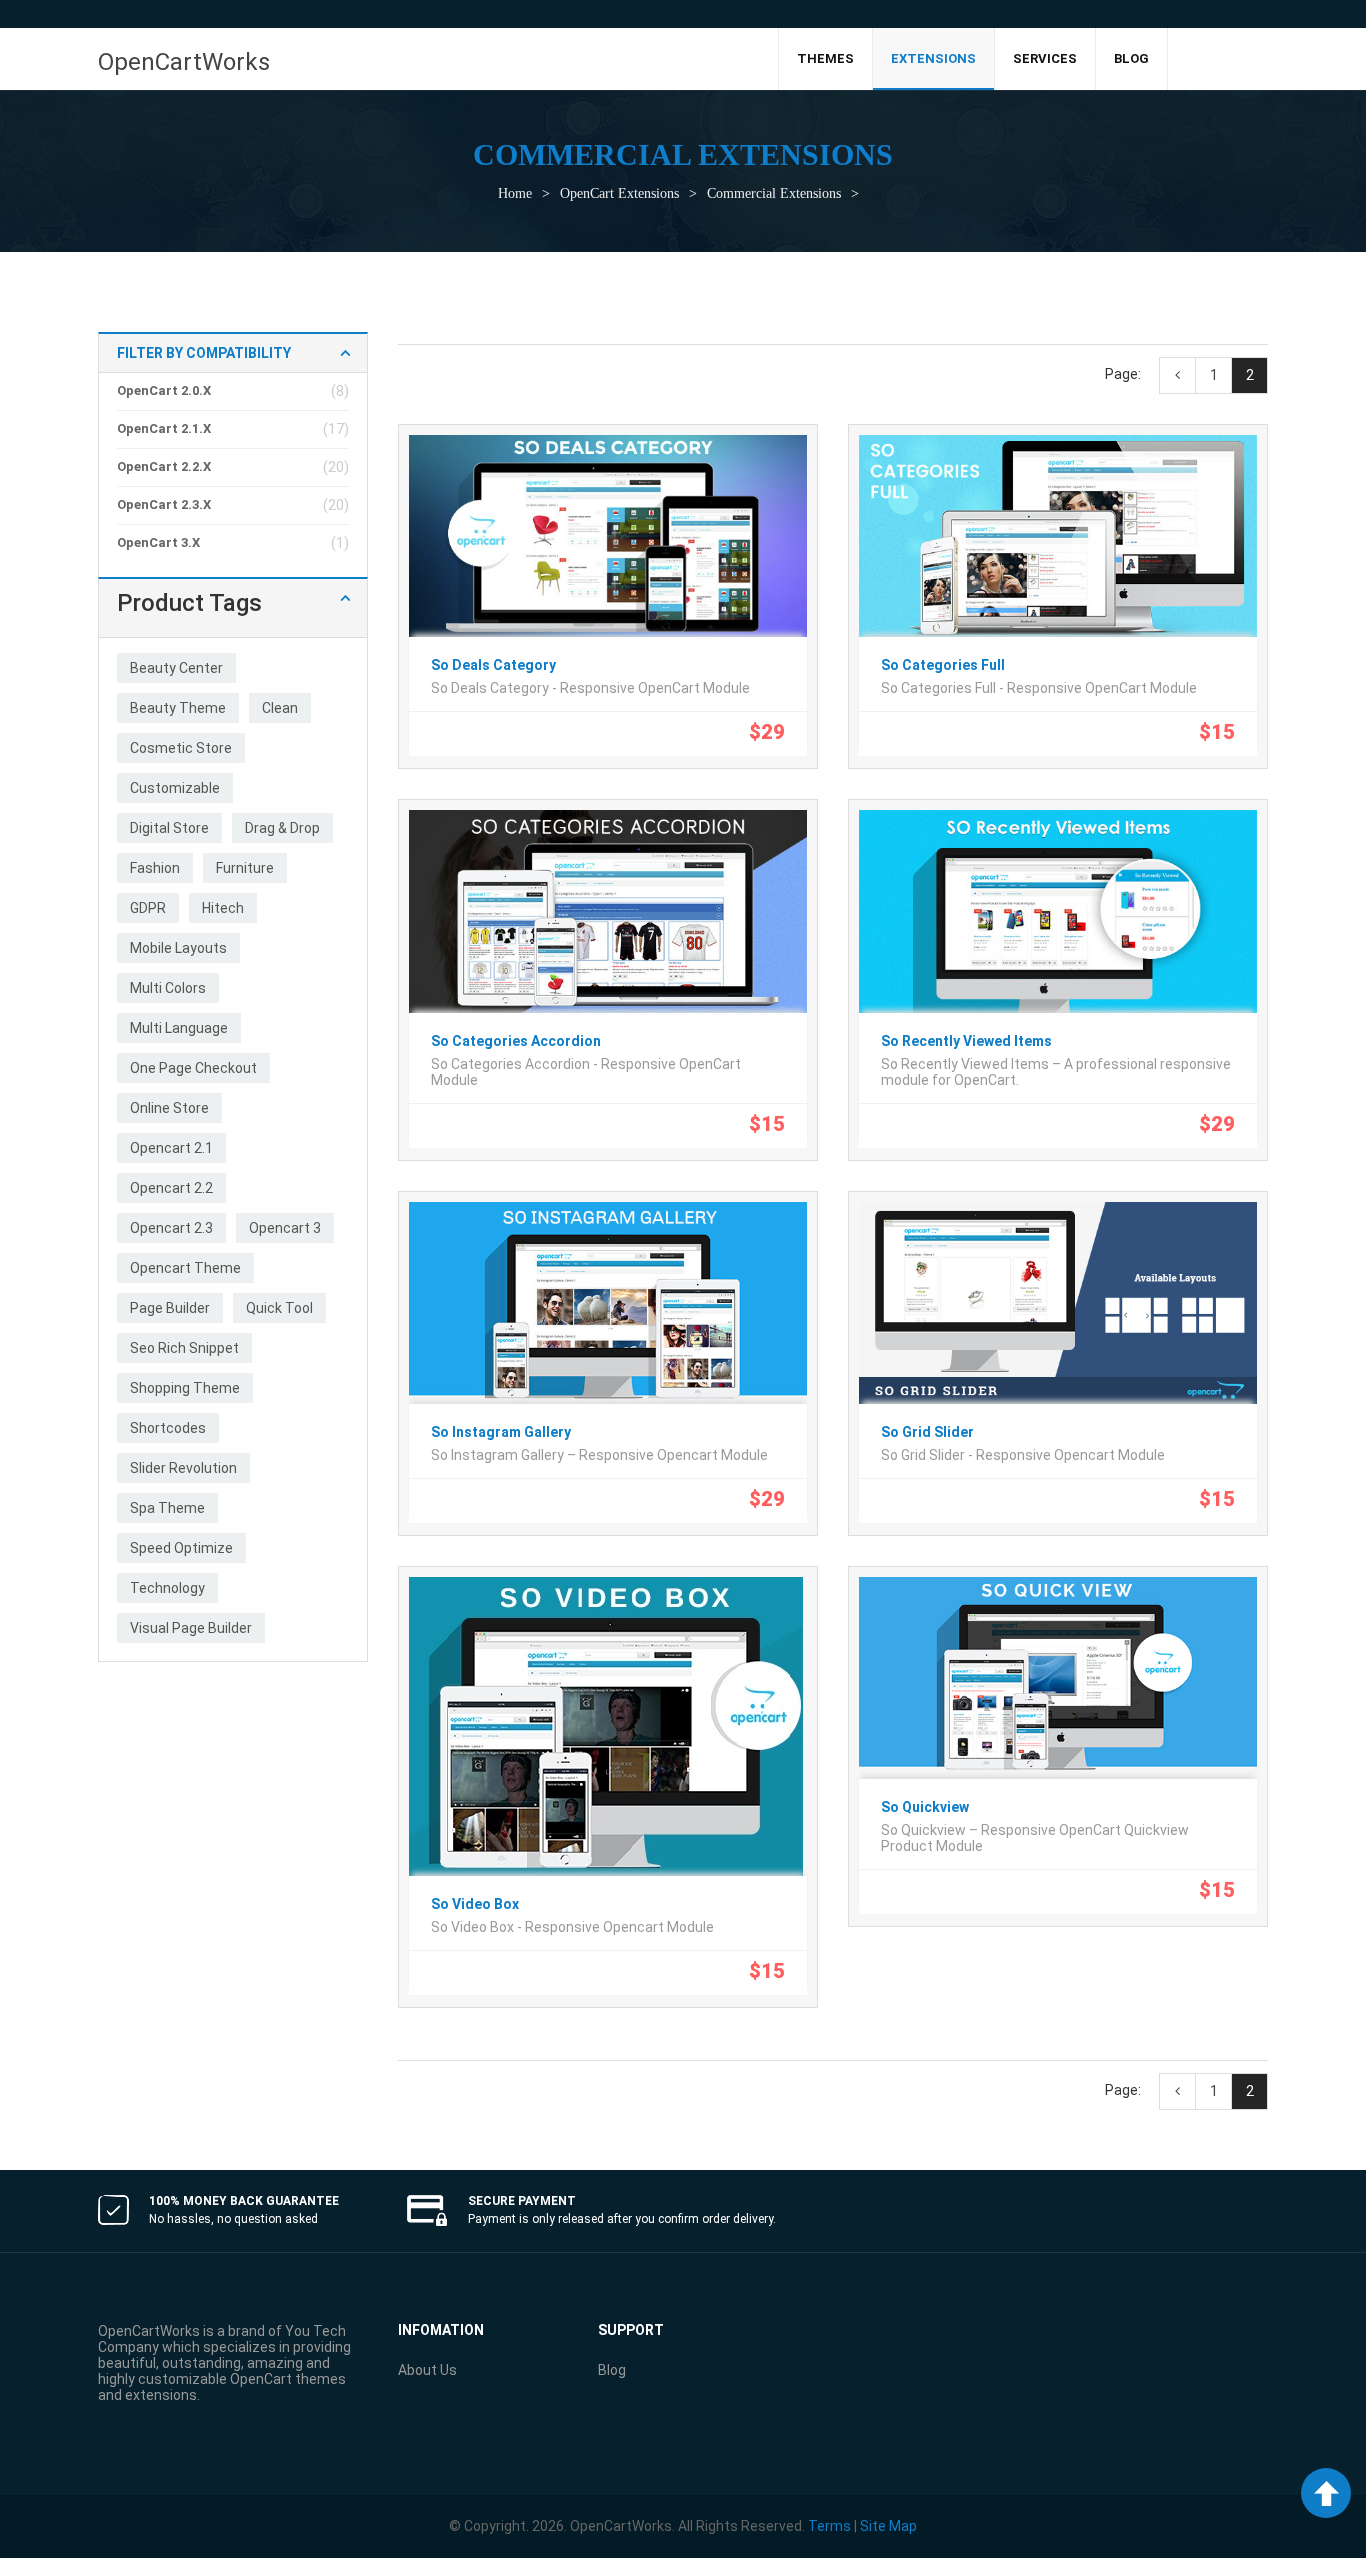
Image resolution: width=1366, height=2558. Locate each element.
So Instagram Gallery (501, 1432)
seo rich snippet (184, 1348)
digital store (169, 828)
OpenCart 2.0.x (164, 390)
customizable (175, 788)
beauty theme (178, 708)
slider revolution (183, 1468)
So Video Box (475, 1904)
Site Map (888, 2526)
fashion (155, 868)
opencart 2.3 (171, 1228)
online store (169, 1108)
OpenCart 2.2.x (164, 466)
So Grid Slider (927, 1432)
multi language (179, 1028)
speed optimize (181, 1548)
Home (515, 193)
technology (167, 1588)
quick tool (279, 1308)
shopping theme (185, 1388)
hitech (223, 908)
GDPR (148, 908)
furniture (245, 868)
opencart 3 (285, 1228)
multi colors (168, 988)
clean (280, 708)
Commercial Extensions (774, 193)
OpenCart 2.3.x (164, 504)
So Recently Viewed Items (966, 1041)
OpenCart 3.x (158, 542)
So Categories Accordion (516, 1041)
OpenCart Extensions (619, 193)
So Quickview (925, 1807)
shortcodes (168, 1428)
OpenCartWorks (184, 62)
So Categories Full (943, 665)
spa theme (167, 1508)
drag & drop (282, 828)
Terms (829, 2526)
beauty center (176, 668)
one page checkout (193, 1068)
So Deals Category (493, 665)
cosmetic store (181, 748)
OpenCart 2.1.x (164, 428)
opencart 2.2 (171, 1188)
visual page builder (191, 1628)
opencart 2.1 (171, 1148)
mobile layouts (178, 948)
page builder (170, 1308)
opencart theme (185, 1268)
